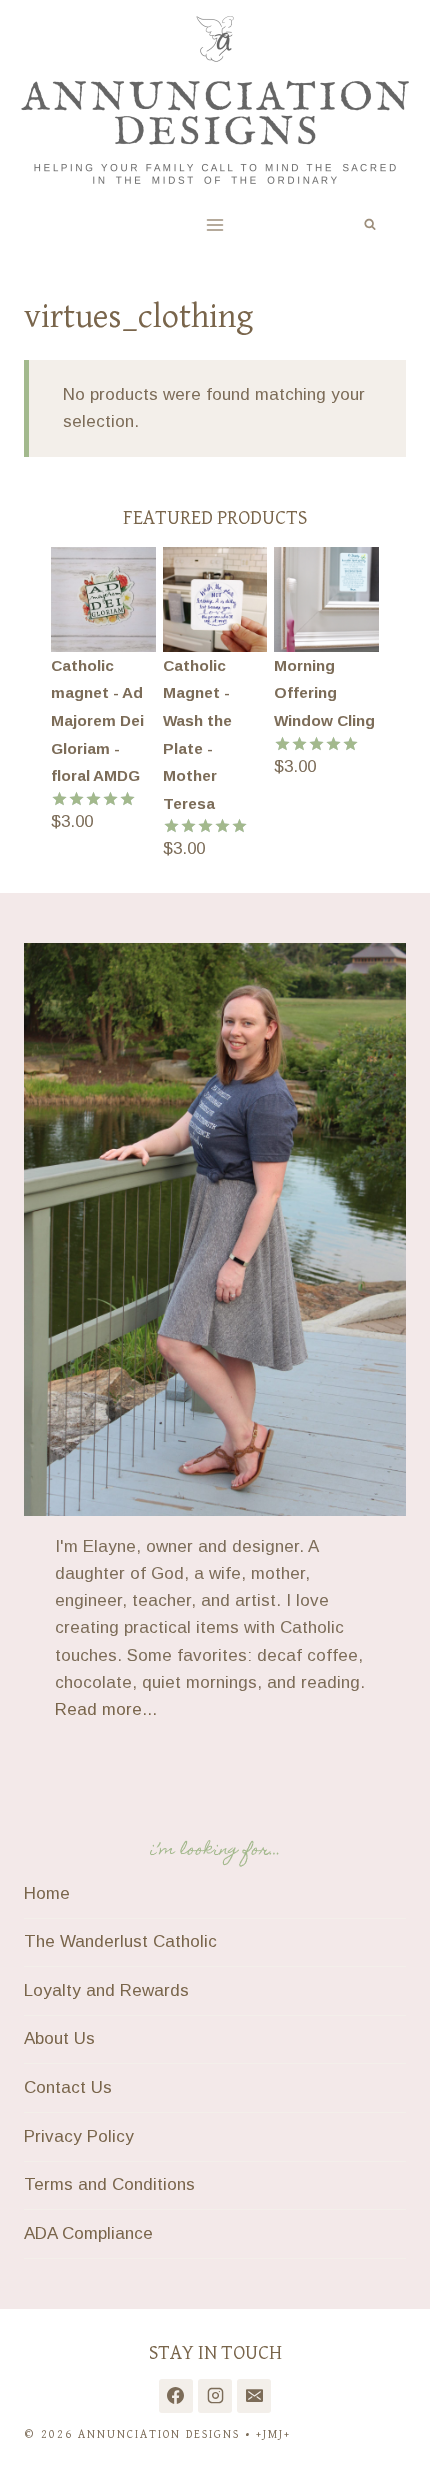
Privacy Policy (79, 2136)
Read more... (106, 1709)
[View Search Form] (370, 225)
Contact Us (68, 2087)
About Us (59, 2038)
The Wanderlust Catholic (120, 1941)
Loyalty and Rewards (106, 1990)
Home (47, 1893)
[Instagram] (215, 2396)
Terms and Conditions (109, 2184)
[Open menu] (215, 224)
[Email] (254, 2396)
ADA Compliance (88, 2233)
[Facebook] (176, 2396)
